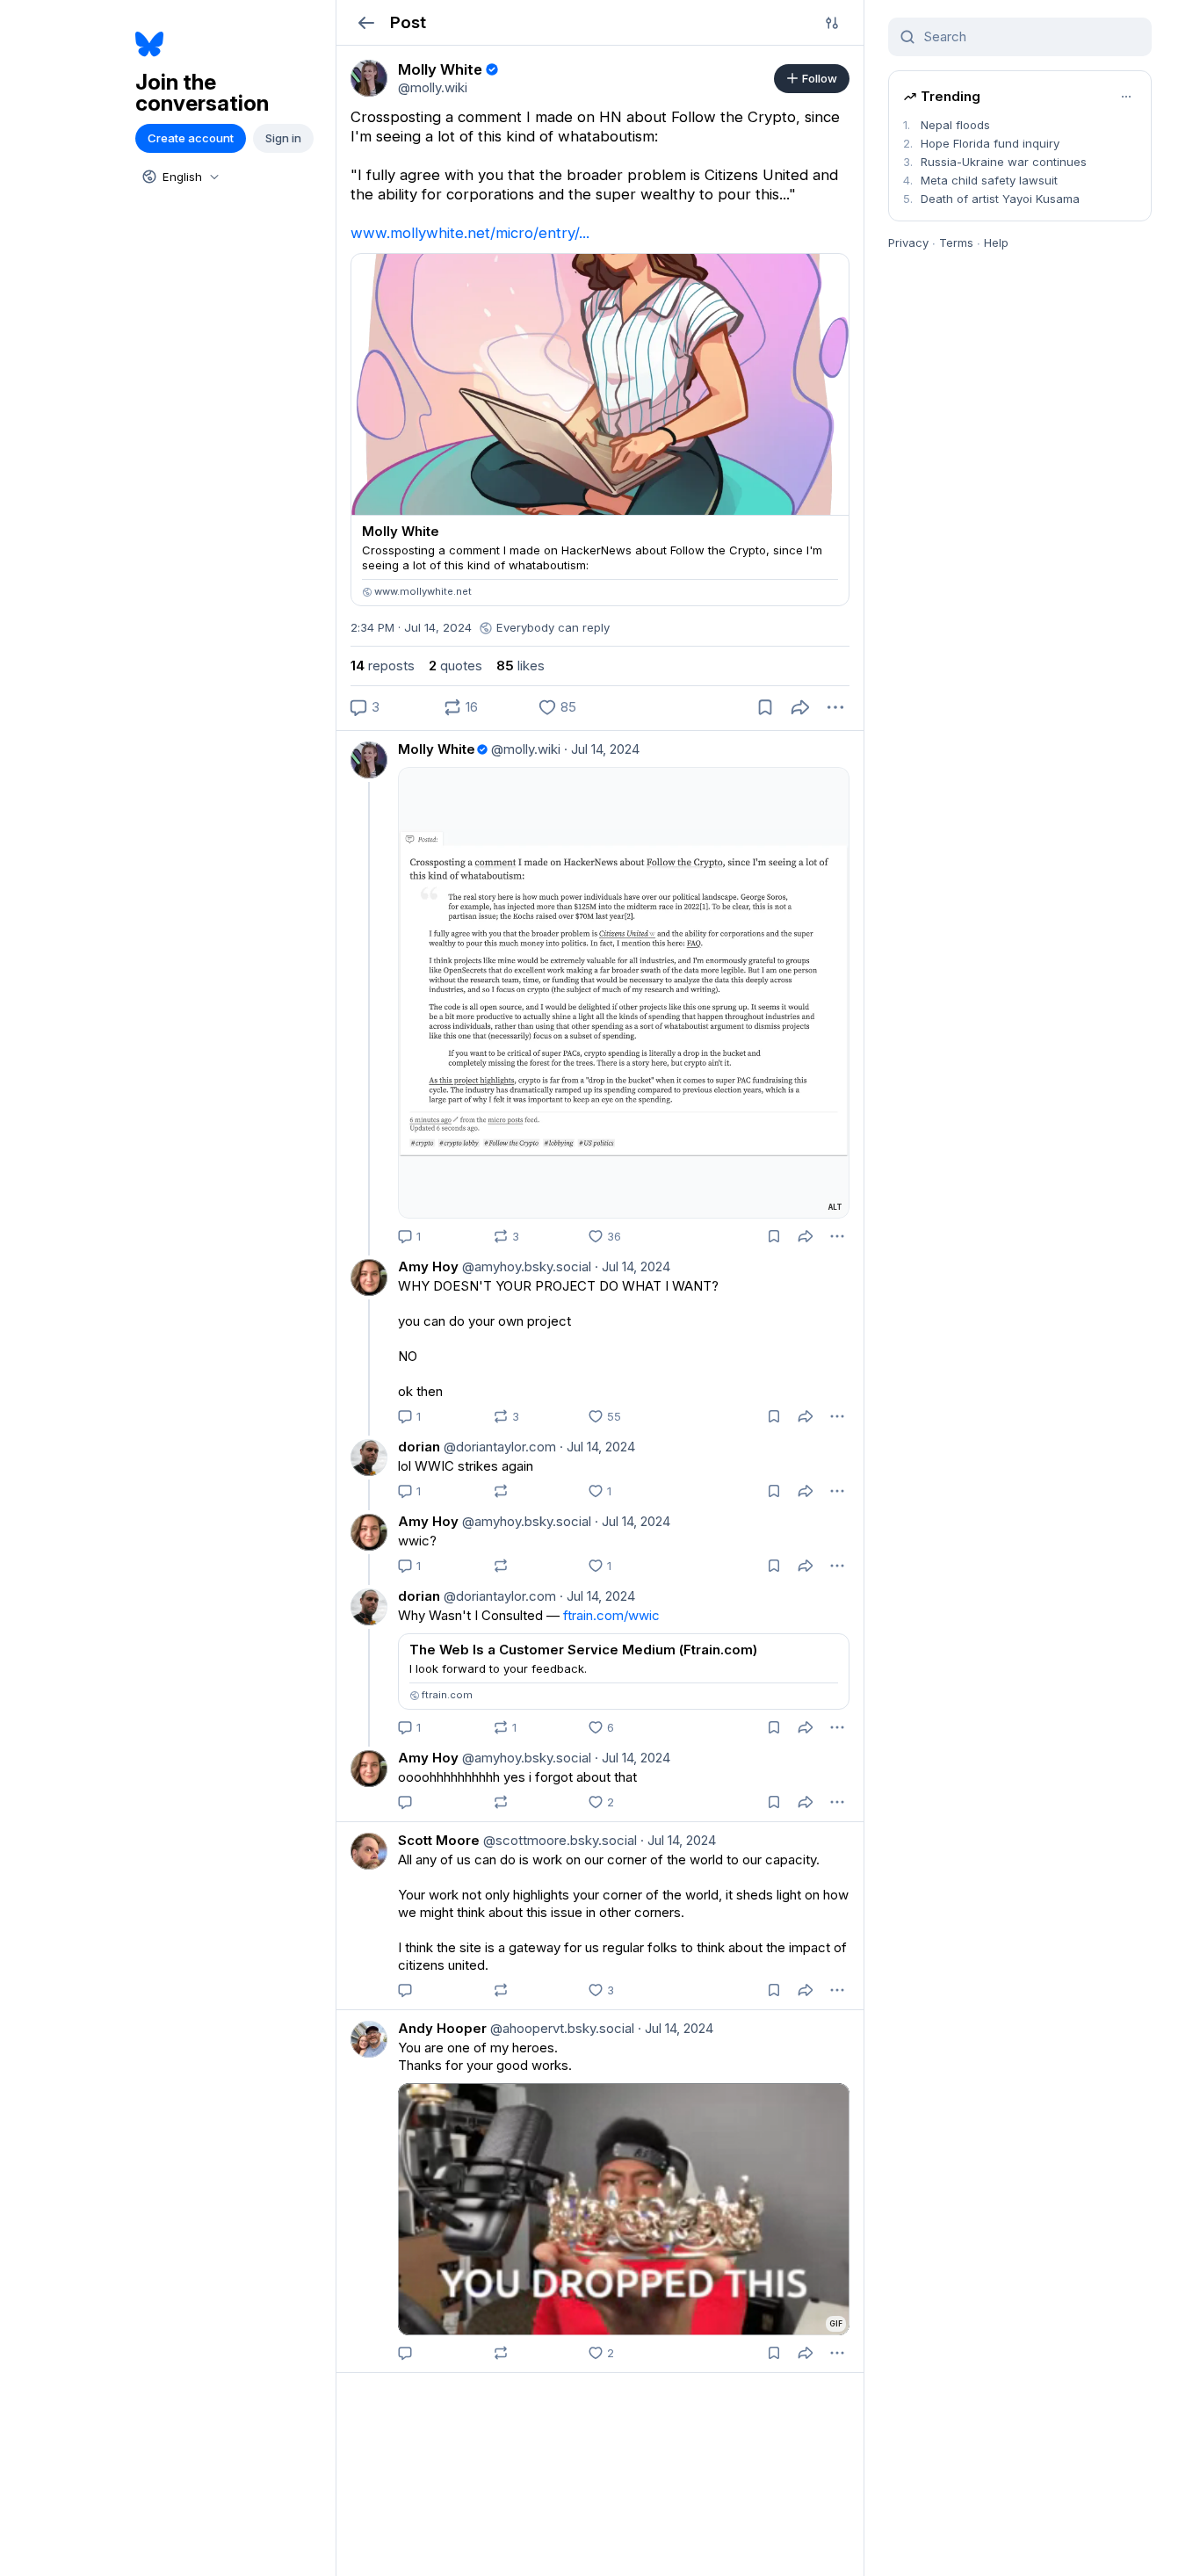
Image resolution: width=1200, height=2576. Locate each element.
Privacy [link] (908, 242)
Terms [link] (956, 242)
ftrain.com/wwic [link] (611, 1615)
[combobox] (179, 177)
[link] (369, 78)
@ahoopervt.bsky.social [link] (560, 2028)
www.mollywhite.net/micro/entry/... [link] (470, 233)
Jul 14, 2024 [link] (602, 749)
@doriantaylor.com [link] (498, 1447)
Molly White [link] (437, 749)
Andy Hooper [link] (442, 2028)
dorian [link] (419, 1447)
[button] (366, 22)
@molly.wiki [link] (524, 749)
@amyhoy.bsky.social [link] (525, 1266)
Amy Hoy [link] (428, 1266)
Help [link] (996, 242)
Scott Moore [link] (439, 1840)
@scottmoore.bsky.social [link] (558, 1840)
